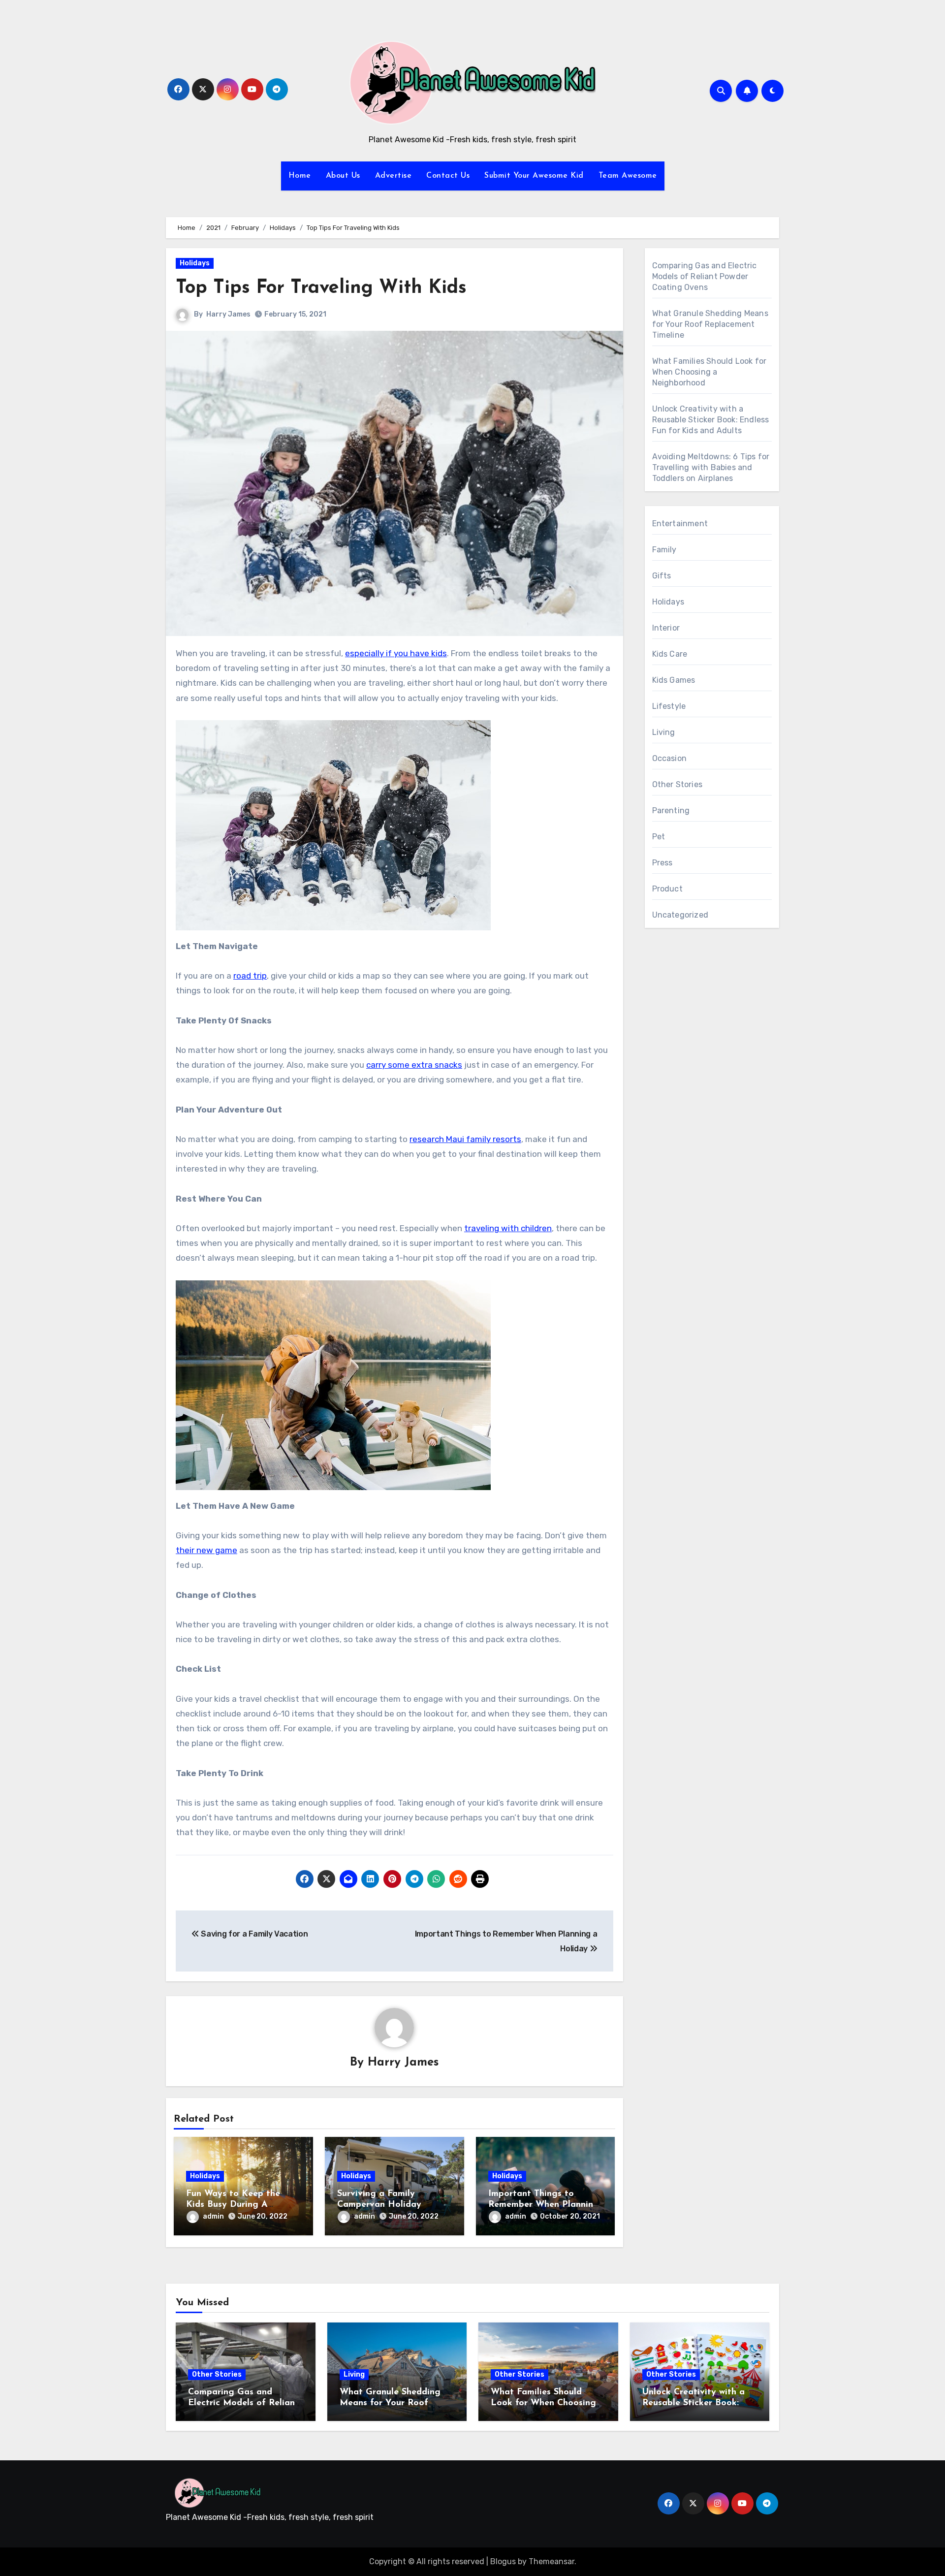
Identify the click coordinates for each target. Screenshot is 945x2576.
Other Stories (677, 784)
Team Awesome (628, 176)
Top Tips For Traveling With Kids (321, 288)
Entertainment (680, 524)
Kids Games (674, 680)
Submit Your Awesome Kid (534, 176)
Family (664, 550)
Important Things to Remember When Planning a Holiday (544, 2205)
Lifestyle (669, 706)
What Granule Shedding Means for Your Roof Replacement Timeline (710, 324)
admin (213, 2216)
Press (662, 863)
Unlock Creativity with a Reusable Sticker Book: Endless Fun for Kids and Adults (711, 420)
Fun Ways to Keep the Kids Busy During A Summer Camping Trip (233, 2205)
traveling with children (508, 1228)
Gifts (662, 576)
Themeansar (551, 2561)
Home (300, 176)
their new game (206, 1550)
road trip (250, 976)
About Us (343, 176)
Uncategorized (680, 915)
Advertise (394, 176)
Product (667, 889)
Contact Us (448, 176)
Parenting (671, 811)
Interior (666, 628)
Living (664, 732)
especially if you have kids (396, 653)
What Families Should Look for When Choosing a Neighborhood (709, 372)
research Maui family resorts (465, 1139)
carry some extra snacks (414, 1065)
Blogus (503, 2561)
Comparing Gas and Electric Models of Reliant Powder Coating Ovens (705, 276)
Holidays (195, 263)
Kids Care (670, 654)
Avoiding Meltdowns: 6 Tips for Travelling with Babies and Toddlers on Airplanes (711, 467)
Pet (659, 837)
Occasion (670, 758)
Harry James (228, 314)
